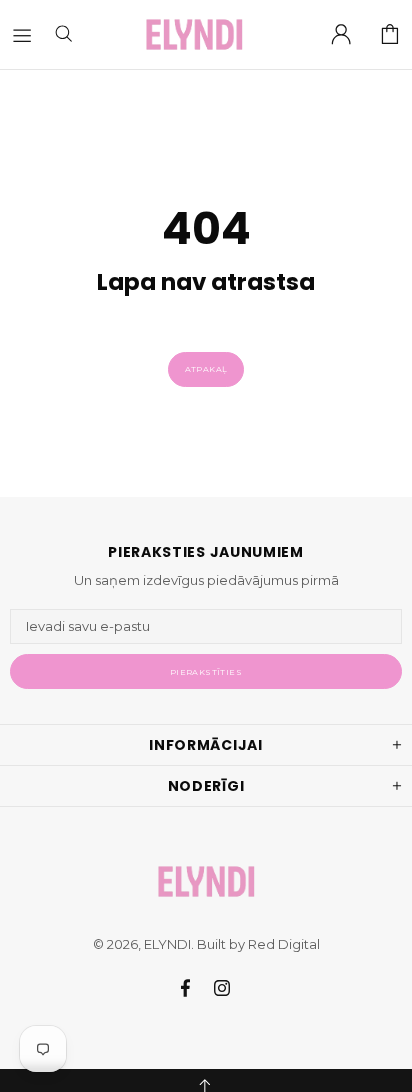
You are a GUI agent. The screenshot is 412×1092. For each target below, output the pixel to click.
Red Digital (284, 944)
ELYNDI (194, 34)
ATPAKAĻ (206, 369)
